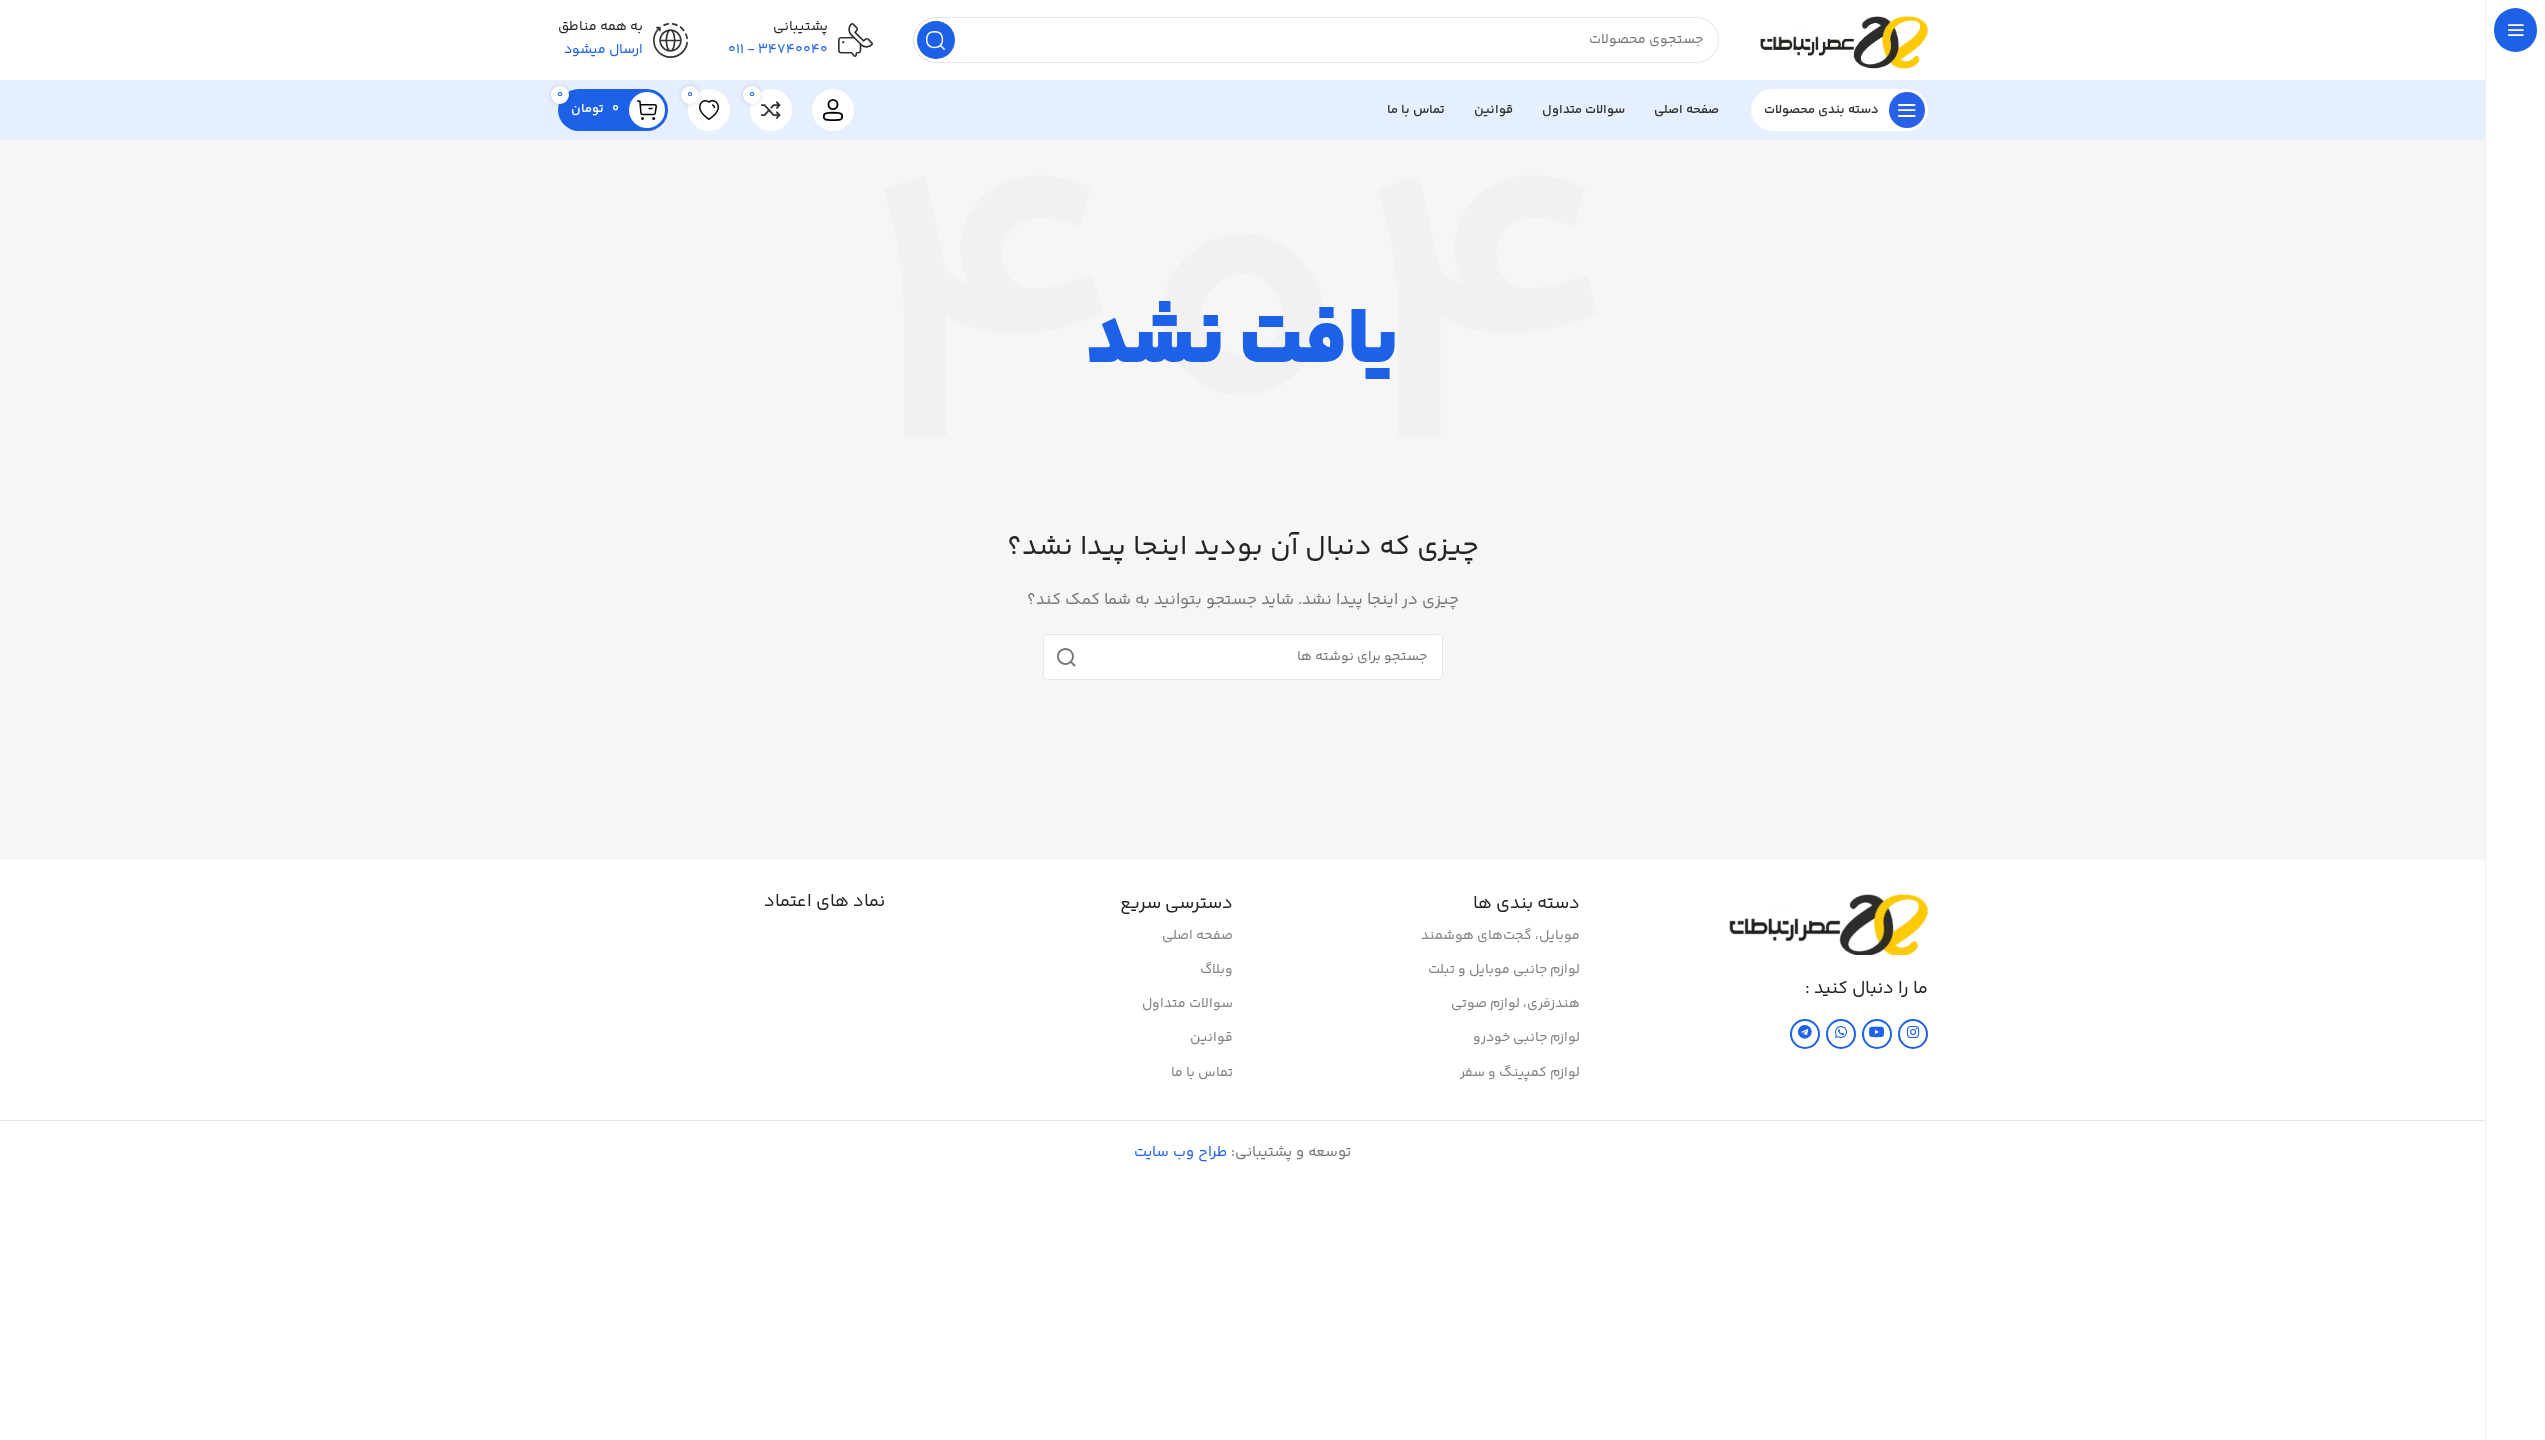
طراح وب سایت (1180, 1152)
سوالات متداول (1187, 1004)
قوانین (1211, 1038)
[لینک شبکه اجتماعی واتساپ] (1841, 1034)
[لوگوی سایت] (1843, 39)
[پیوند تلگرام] (1805, 1034)
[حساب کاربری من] (833, 110)
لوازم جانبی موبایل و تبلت (1504, 970)
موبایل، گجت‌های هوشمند (1500, 936)
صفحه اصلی (1197, 936)
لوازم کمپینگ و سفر (1520, 1073)
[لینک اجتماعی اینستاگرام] (1913, 1034)
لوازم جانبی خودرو (1526, 1038)
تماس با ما (1202, 1073)
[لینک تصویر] (1828, 922)
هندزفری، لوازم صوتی (1515, 1004)
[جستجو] (936, 40)
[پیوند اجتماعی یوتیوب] (1877, 1034)
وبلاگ (1216, 970)
